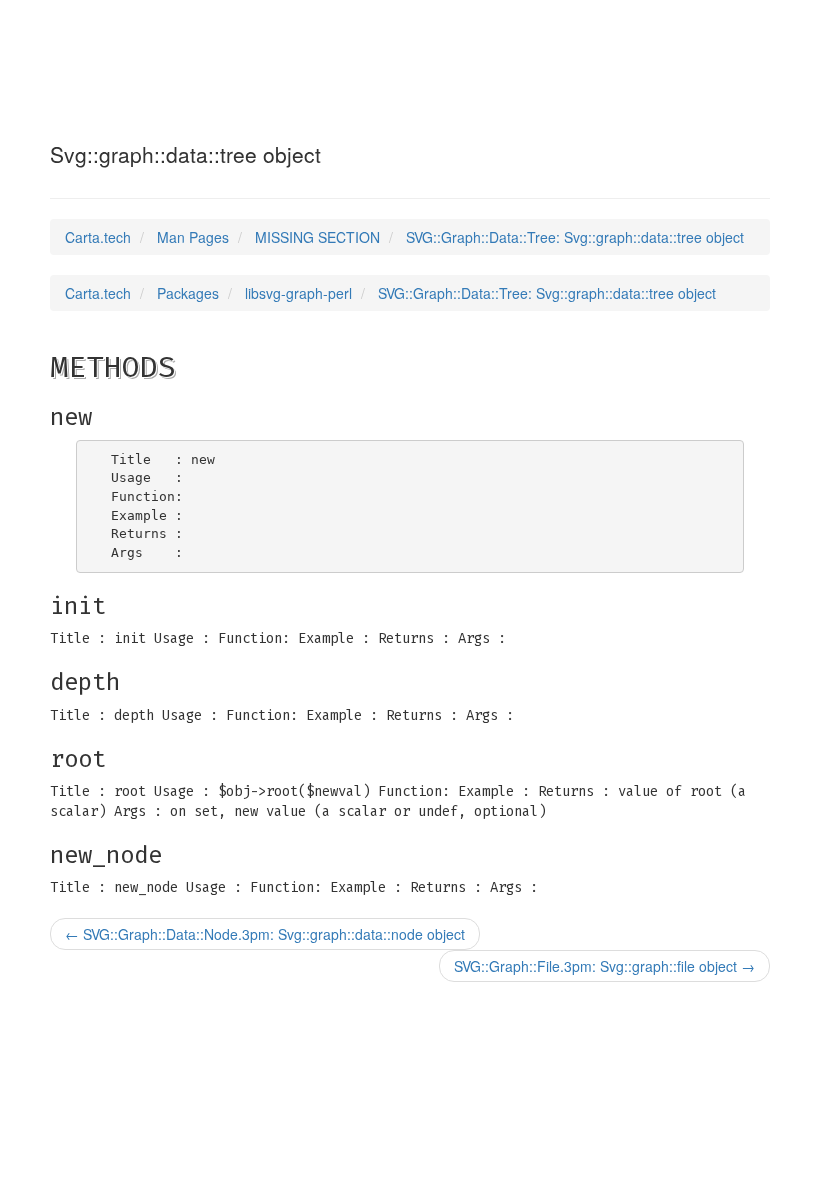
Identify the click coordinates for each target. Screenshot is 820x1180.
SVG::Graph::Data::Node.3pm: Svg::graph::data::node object (265, 934)
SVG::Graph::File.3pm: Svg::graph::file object (604, 966)
